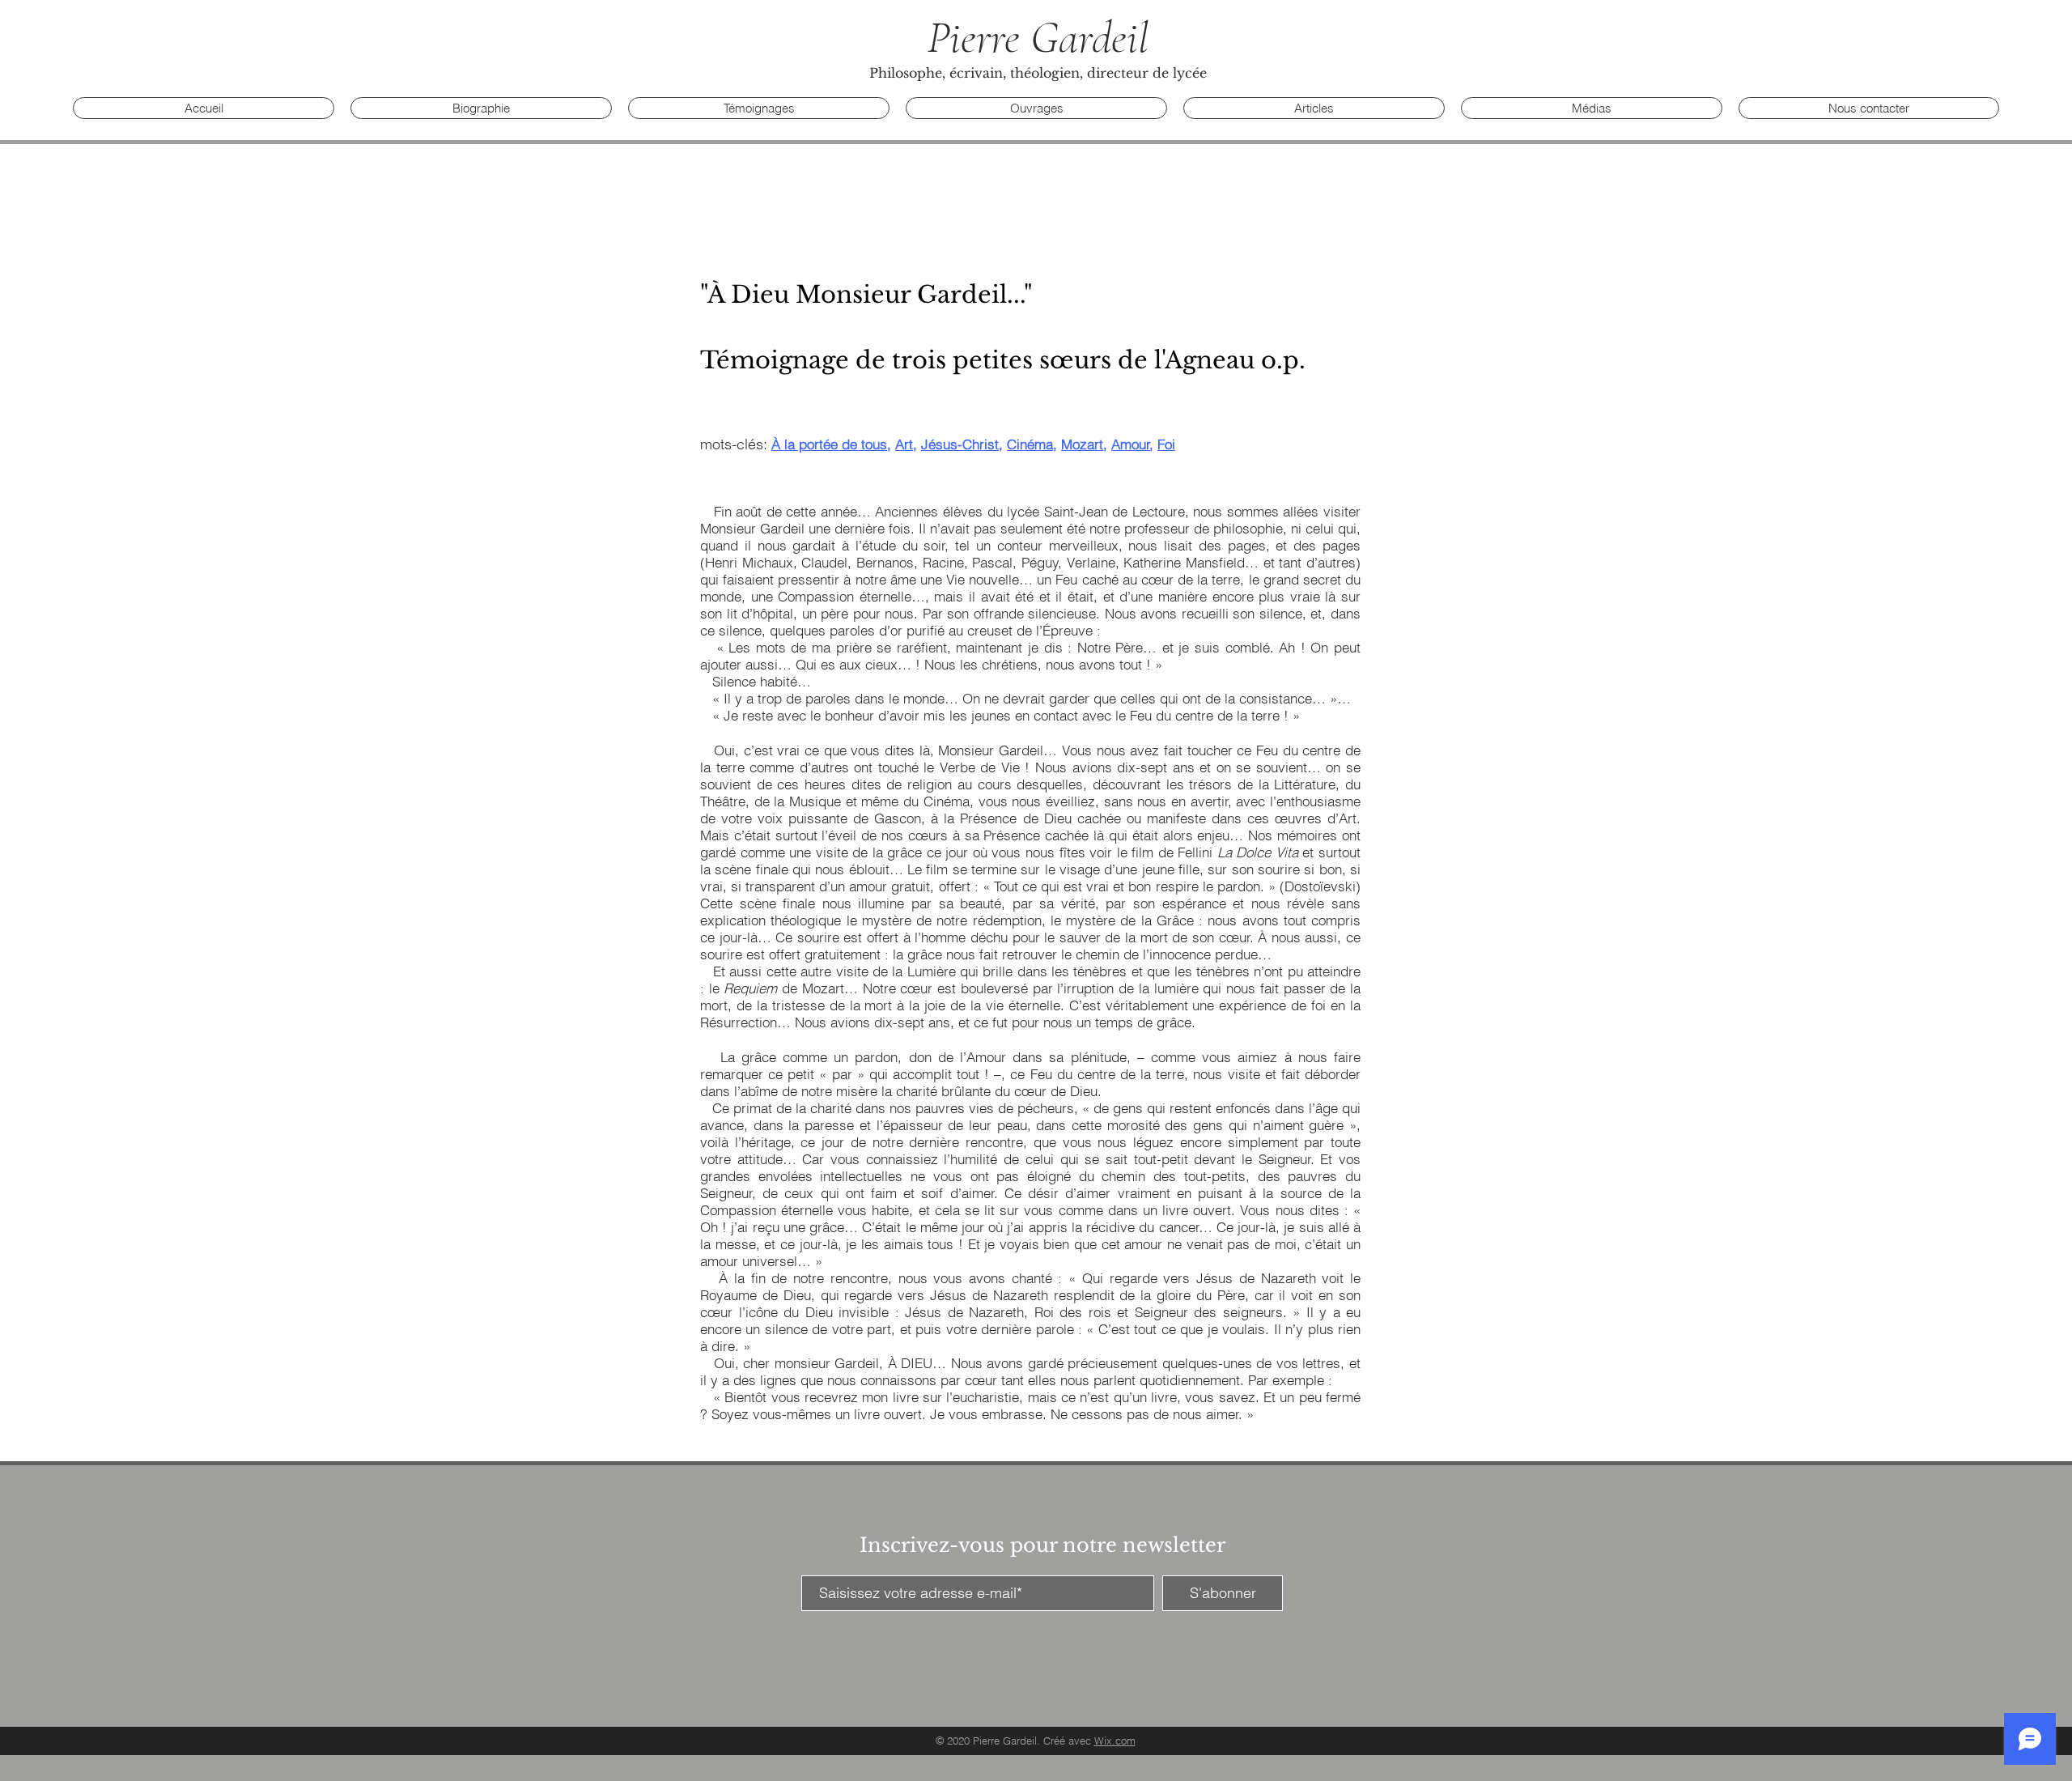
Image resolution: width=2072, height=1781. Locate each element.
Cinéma (1030, 444)
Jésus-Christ (960, 444)
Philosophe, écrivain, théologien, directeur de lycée (1038, 73)
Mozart (1082, 444)
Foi (1166, 444)
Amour (1131, 444)
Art (904, 444)
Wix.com (1115, 1741)
